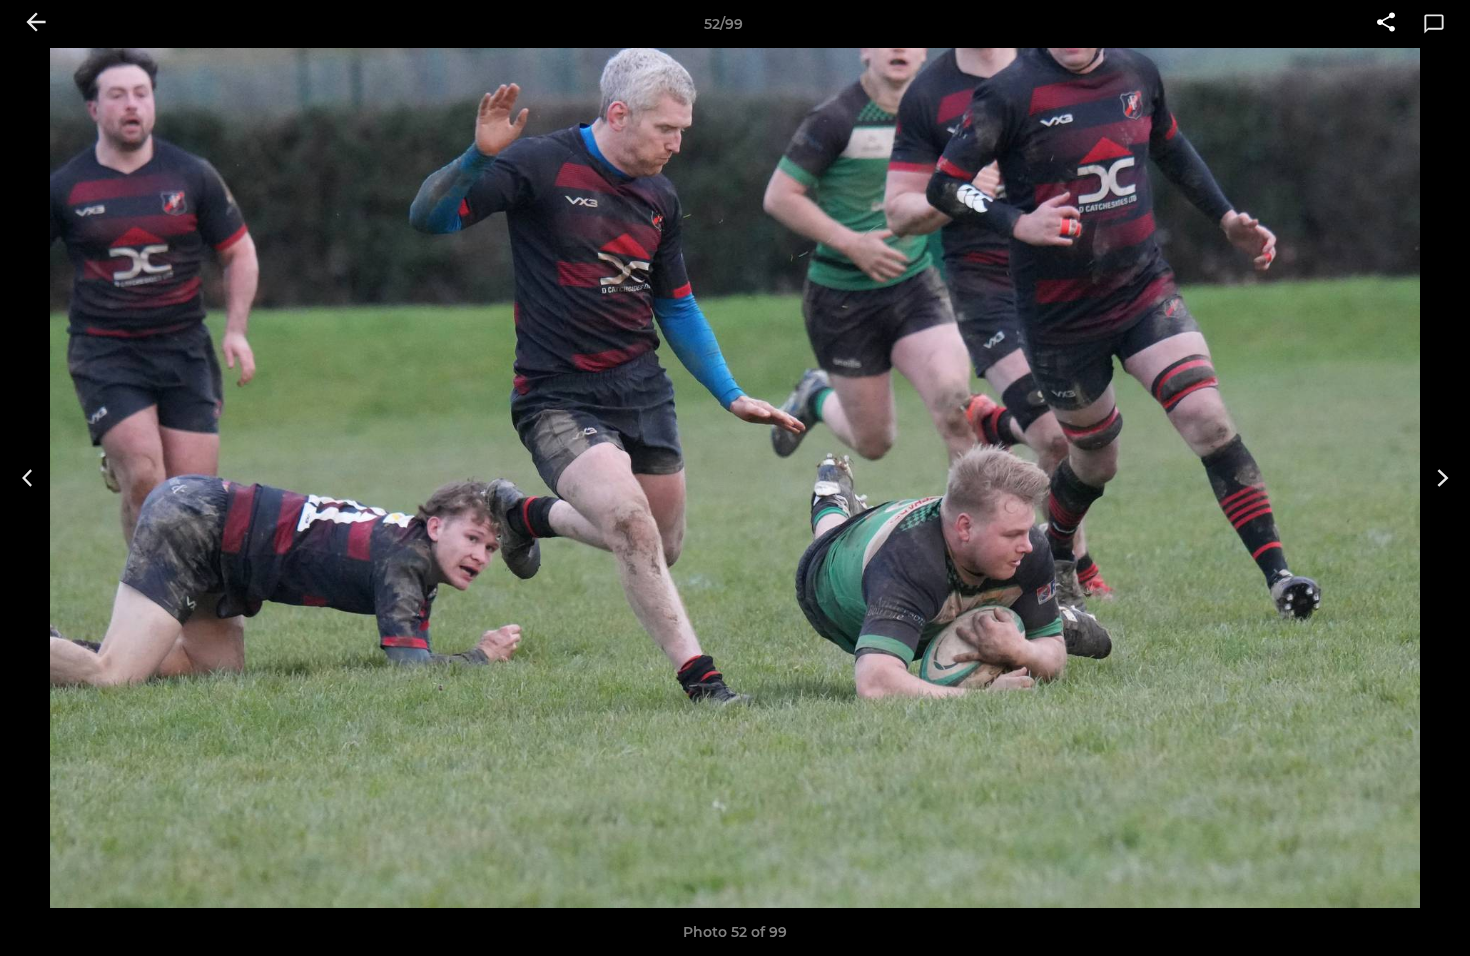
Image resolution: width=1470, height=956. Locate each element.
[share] (1386, 24)
